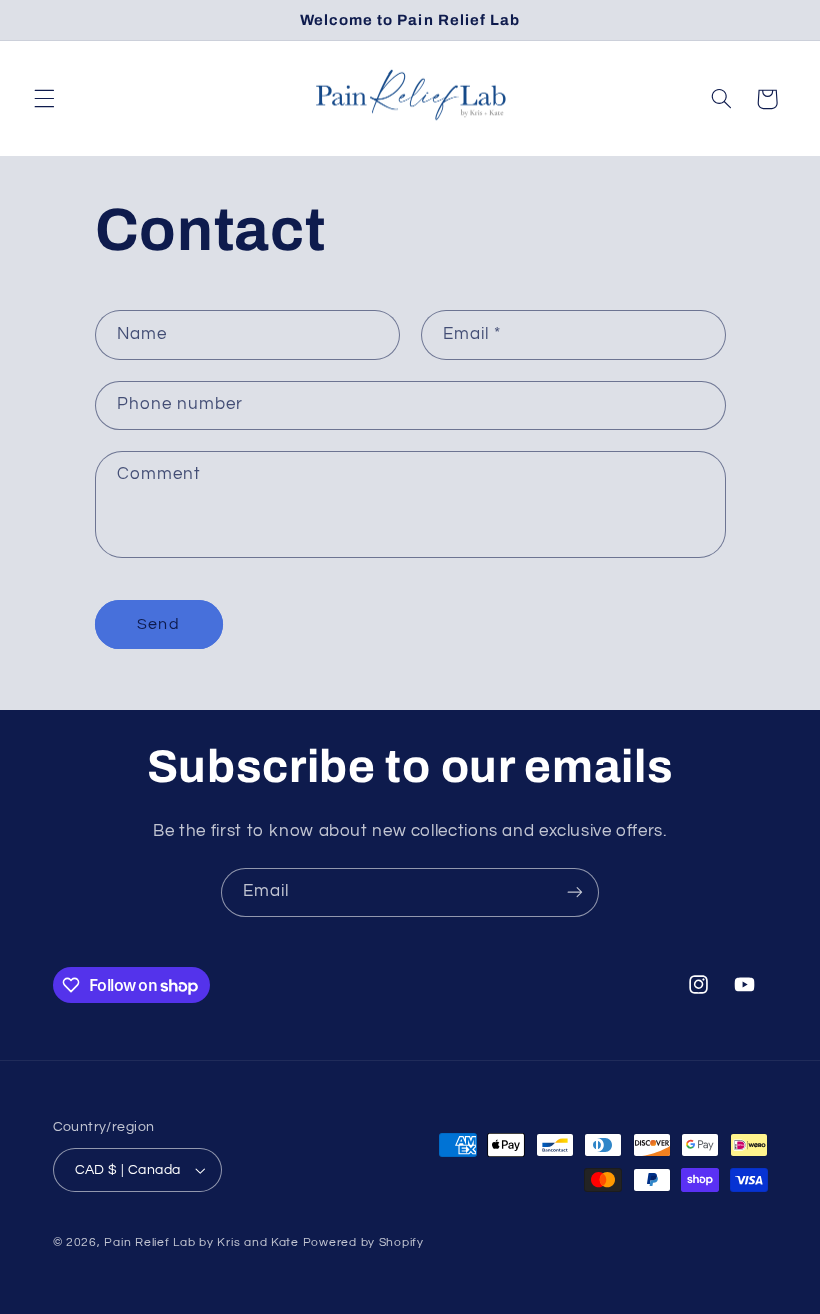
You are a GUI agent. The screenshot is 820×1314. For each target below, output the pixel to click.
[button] (44, 99)
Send (158, 624)
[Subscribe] (575, 892)
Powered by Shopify (363, 1242)
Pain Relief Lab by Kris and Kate (201, 1242)
